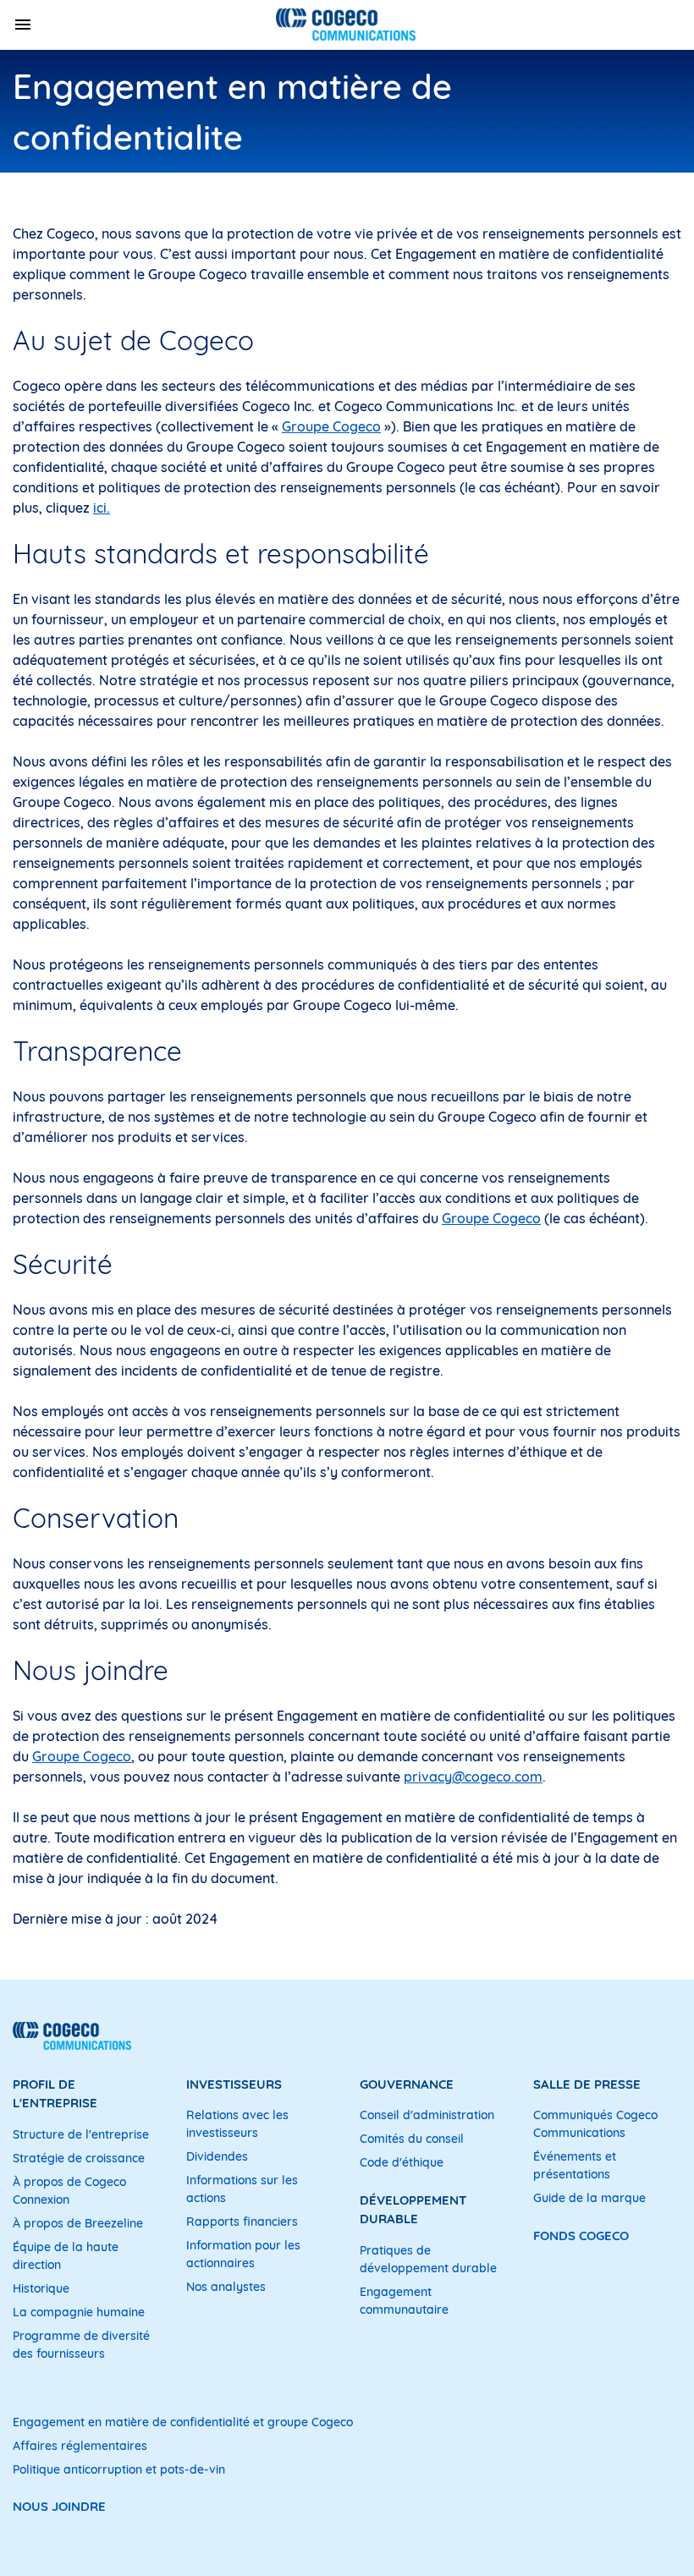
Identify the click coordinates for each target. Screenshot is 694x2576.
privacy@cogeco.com (473, 1777)
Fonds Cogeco (581, 2235)
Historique (41, 2288)
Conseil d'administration (427, 2115)
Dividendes (217, 2156)
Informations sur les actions (242, 2189)
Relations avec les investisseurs (237, 2124)
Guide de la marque (589, 2198)
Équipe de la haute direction (66, 2256)
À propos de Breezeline (78, 2223)
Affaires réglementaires (80, 2446)
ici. (102, 508)
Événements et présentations (575, 2165)
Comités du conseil (412, 2139)
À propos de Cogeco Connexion (69, 2191)
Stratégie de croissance (79, 2158)
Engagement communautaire (404, 2301)
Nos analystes (226, 2287)
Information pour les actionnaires (243, 2254)
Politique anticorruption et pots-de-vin (119, 2469)
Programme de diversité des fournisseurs (81, 2345)
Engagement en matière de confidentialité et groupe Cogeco (183, 2422)
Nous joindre (59, 2506)
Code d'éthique (402, 2162)
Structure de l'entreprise (81, 2134)
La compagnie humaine (79, 2312)
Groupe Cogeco (331, 426)
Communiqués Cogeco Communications (595, 2124)
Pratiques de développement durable (428, 2259)
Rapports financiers (242, 2222)
